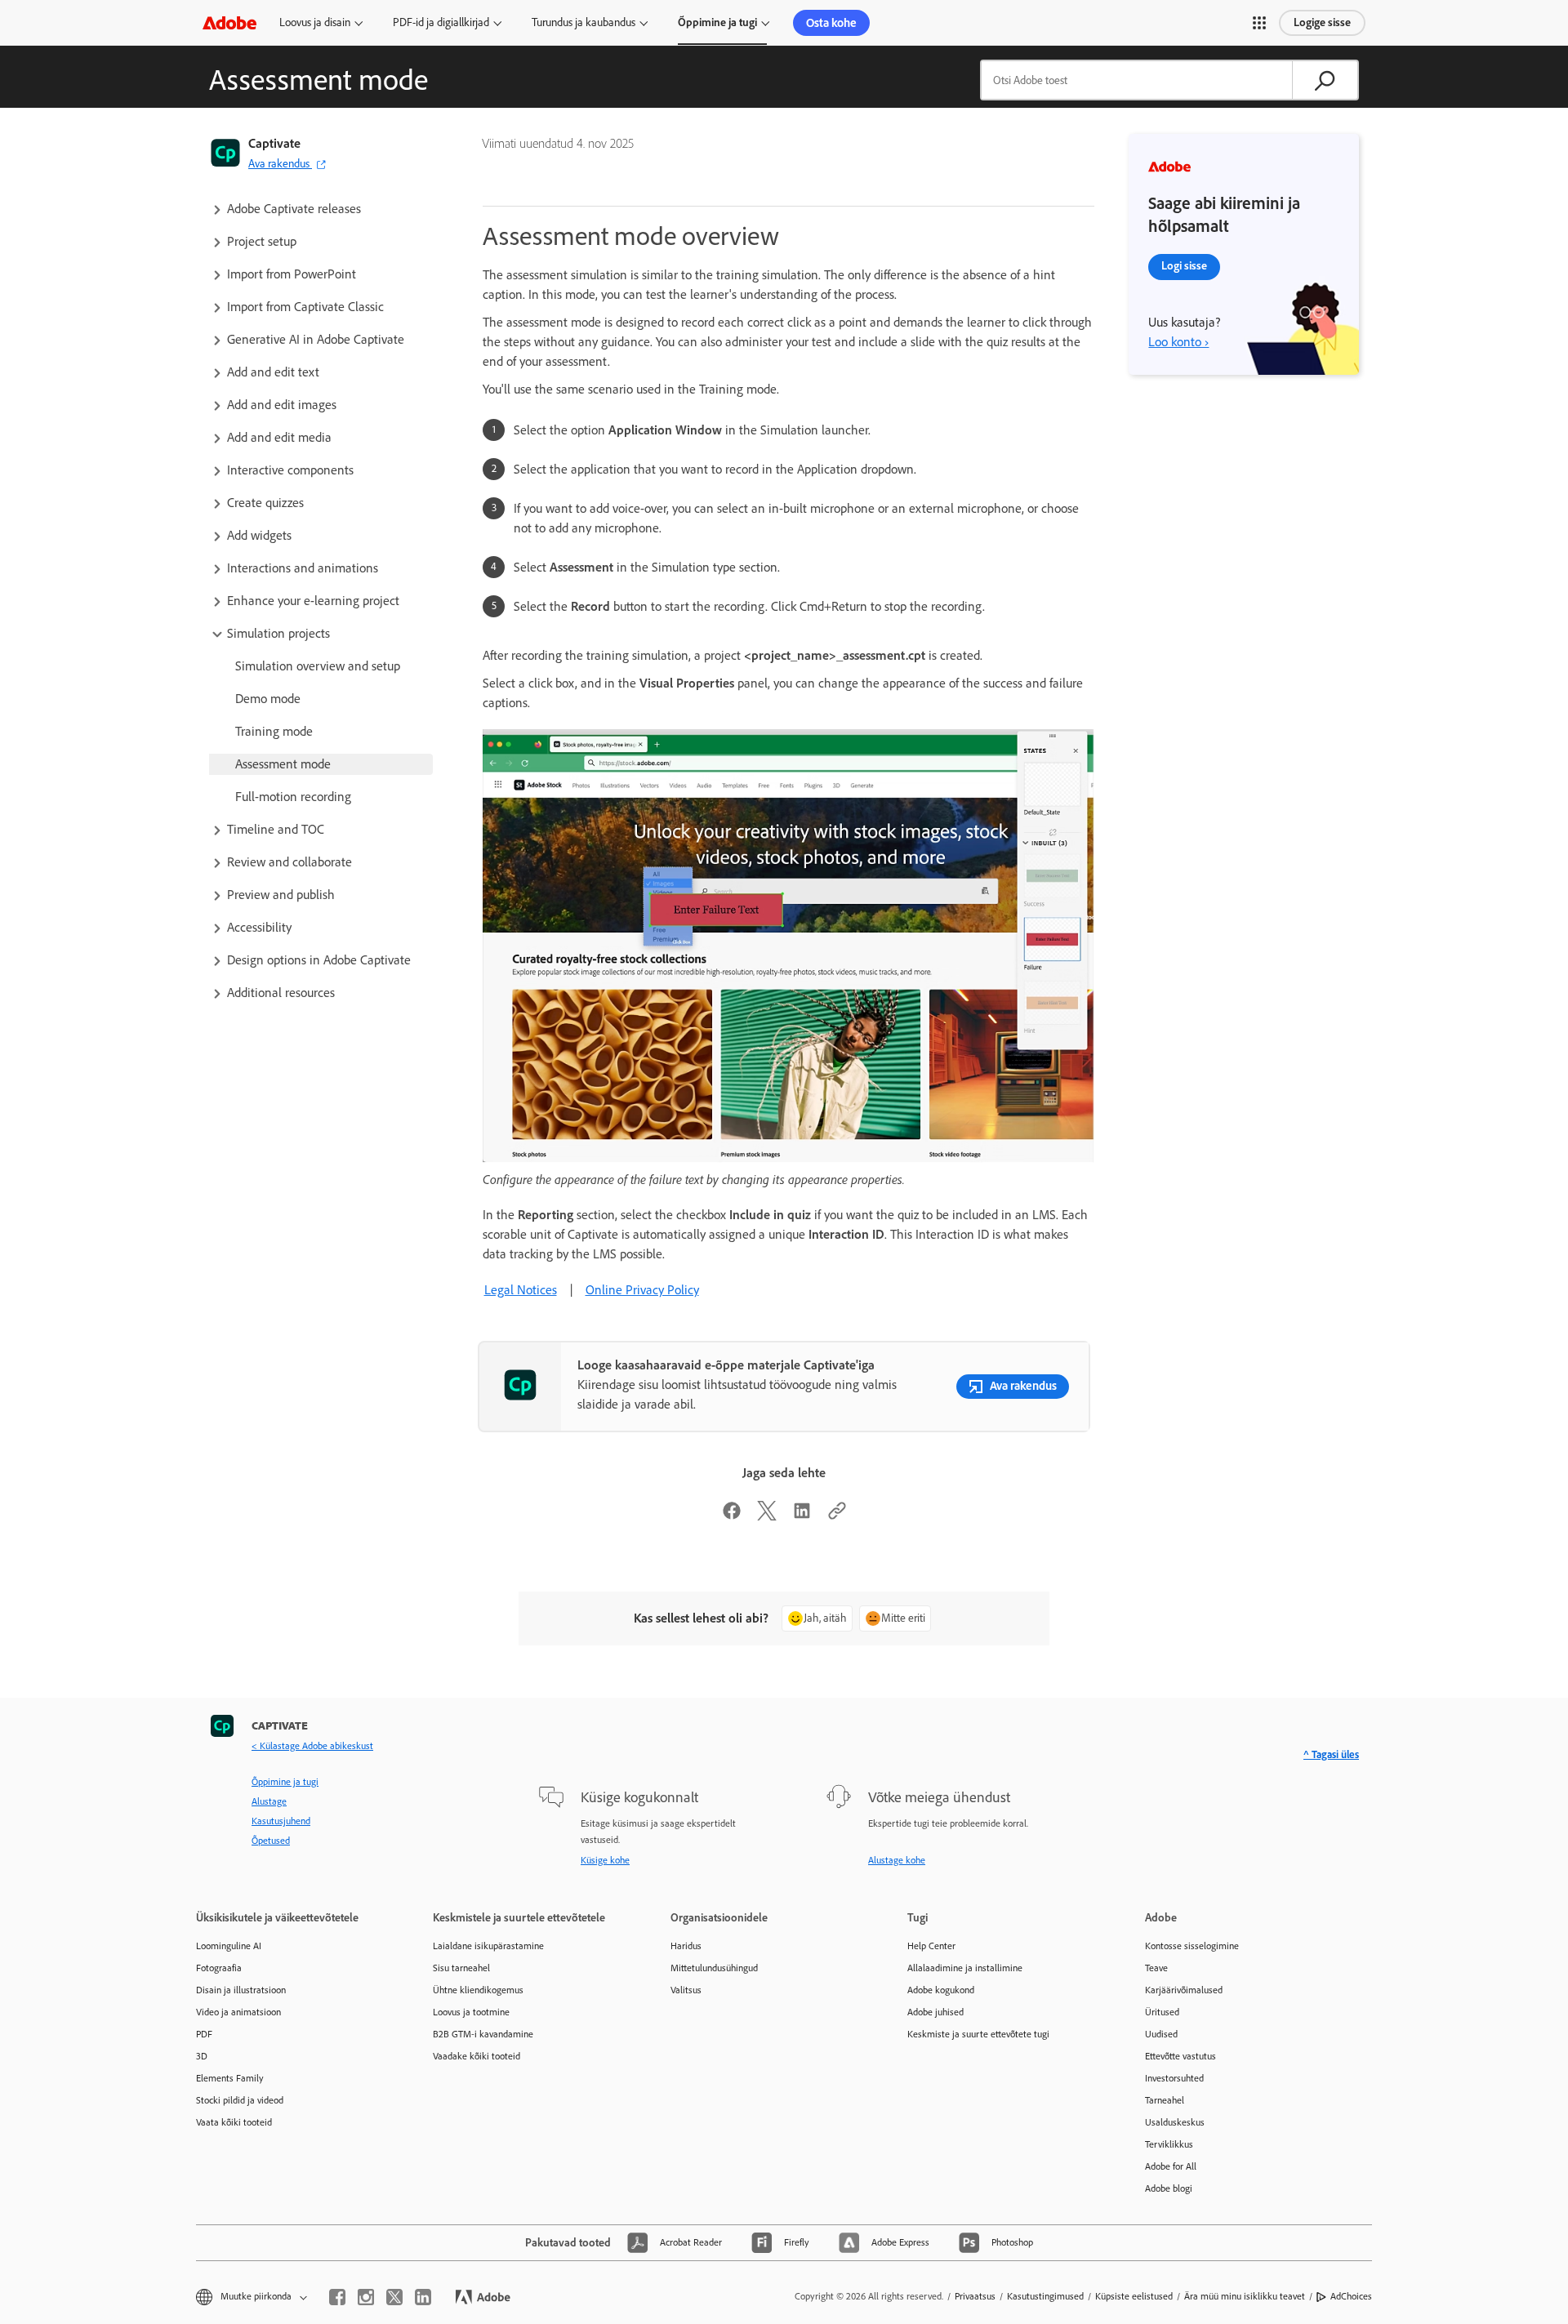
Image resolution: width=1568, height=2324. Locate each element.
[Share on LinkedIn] (802, 1516)
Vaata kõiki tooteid (234, 2122)
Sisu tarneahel (461, 1968)
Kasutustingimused (1045, 2296)
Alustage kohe (897, 1860)
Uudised (1161, 2034)
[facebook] (337, 2297)
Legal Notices (521, 1290)
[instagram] (366, 2297)
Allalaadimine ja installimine (965, 1968)
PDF (204, 2034)
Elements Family (230, 2078)
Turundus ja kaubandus (584, 22)
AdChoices (1351, 2296)
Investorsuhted (1174, 2078)
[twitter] (394, 2297)
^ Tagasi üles (1331, 1754)
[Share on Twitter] (767, 1516)
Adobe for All (1171, 2166)
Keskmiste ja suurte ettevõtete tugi (978, 2034)
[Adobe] (229, 22)
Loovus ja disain (315, 22)
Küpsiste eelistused (1134, 2296)
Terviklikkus (1169, 2144)
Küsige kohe (605, 1860)
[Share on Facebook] (732, 1516)
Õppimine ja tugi (717, 22)
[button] (1259, 23)
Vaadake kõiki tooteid (477, 2056)
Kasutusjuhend (281, 1821)
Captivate (274, 143)
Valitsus (686, 1990)
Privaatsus (975, 2296)
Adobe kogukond (941, 1990)
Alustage (269, 1801)
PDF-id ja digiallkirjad (441, 22)
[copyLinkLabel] (837, 1516)
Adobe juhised (935, 2012)
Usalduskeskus (1175, 2122)
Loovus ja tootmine (471, 2012)
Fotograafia (219, 1968)
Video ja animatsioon (238, 2012)
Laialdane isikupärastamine (488, 1946)
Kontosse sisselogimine (1192, 1946)
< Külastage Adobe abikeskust (312, 1746)
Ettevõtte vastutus (1180, 2056)
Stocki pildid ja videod (240, 2100)
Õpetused (271, 1841)
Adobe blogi (1169, 2188)
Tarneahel (1165, 2100)
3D (202, 2056)
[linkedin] (423, 2297)
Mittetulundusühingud (714, 1968)
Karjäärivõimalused (1184, 1990)
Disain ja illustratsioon (241, 1990)
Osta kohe (831, 23)
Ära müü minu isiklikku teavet (1245, 2296)
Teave (1156, 1968)
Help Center (931, 1946)
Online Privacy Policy (642, 1290)
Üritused (1162, 2012)
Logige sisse (1322, 22)
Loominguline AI (229, 1946)
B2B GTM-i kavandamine (483, 2034)
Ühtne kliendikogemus (478, 1990)
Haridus (686, 1946)
